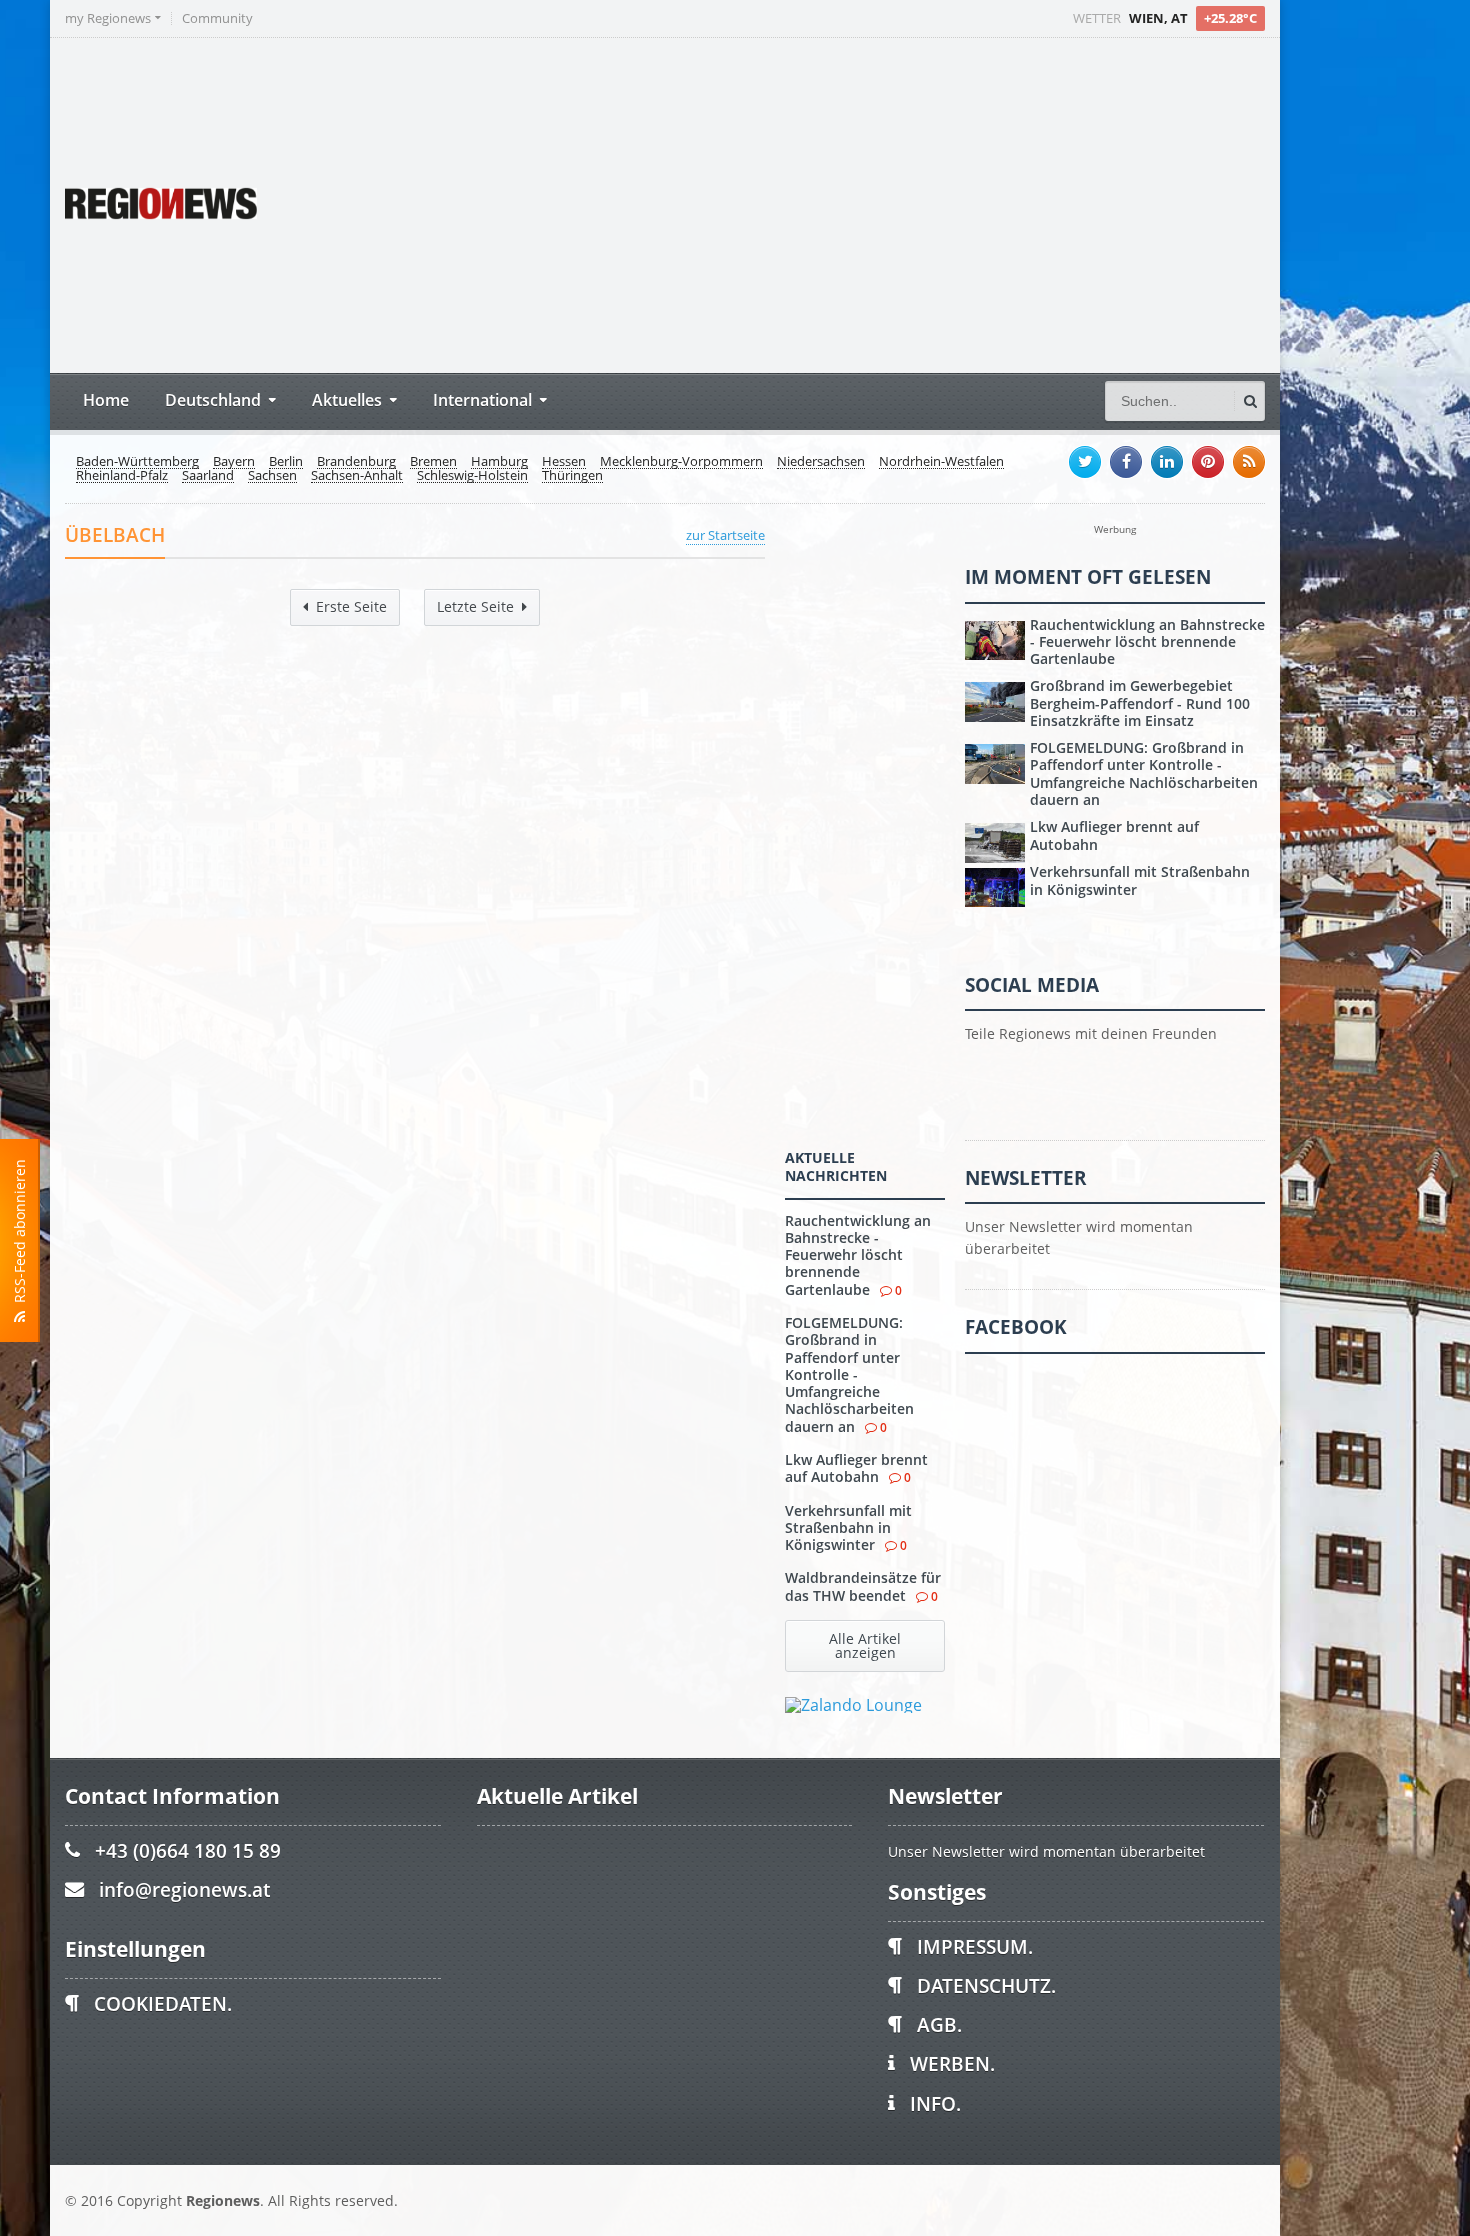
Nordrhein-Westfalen (941, 462)
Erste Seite (351, 606)
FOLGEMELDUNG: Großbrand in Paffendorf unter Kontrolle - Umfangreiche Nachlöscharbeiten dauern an (849, 1374)
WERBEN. (952, 2063)
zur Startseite (725, 535)
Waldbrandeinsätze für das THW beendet (863, 1586)
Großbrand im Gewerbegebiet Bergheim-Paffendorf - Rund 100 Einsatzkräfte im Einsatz (1140, 703)
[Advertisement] (890, 203)
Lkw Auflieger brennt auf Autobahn (856, 1468)
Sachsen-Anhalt (357, 476)
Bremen (433, 462)
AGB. (939, 2024)
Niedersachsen (821, 462)
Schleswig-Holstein (472, 476)
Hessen (564, 462)
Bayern (234, 462)
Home (106, 399)
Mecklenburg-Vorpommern (681, 462)
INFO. (935, 2103)
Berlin (286, 462)
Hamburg (499, 462)
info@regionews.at (184, 1889)
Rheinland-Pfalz (122, 476)
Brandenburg (356, 462)
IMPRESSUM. (975, 1946)
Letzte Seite (475, 606)
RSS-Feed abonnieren (19, 1235)
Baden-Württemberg (137, 462)
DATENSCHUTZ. (986, 1985)
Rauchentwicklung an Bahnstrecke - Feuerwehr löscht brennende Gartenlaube (858, 1255)
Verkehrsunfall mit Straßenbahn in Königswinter (848, 1528)
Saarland (208, 476)
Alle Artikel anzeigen (865, 1645)
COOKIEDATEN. (163, 2003)
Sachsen (272, 476)
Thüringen (572, 476)
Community (217, 18)
